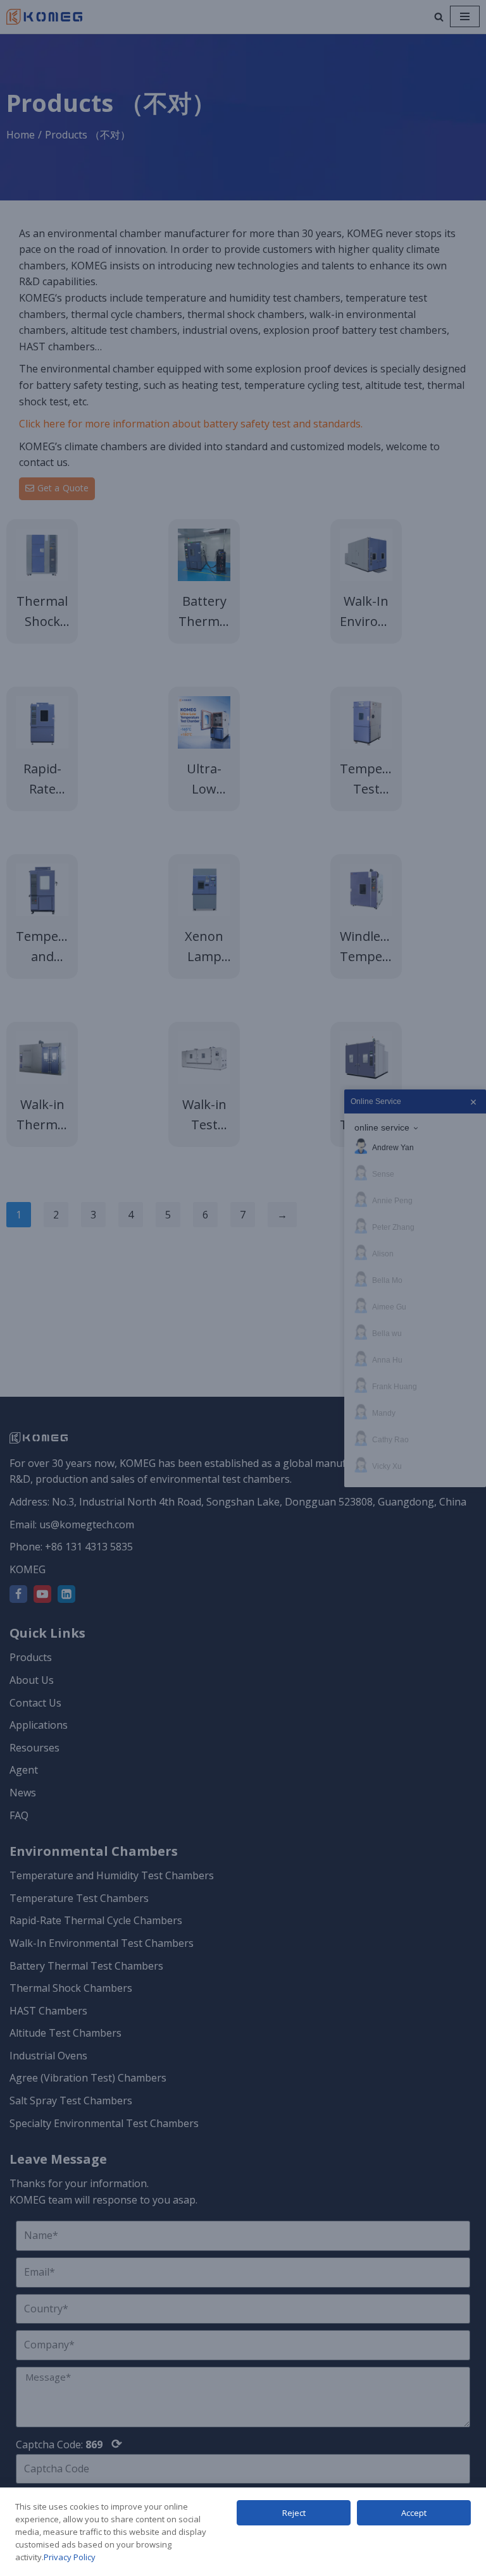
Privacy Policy (70, 2557)
